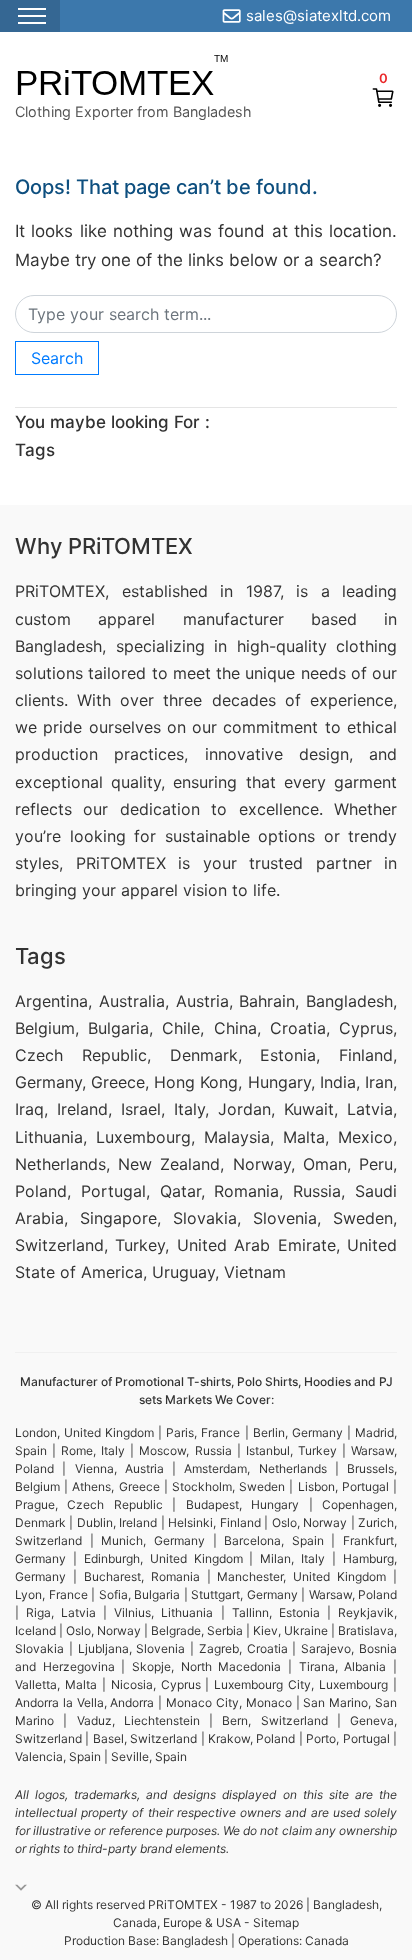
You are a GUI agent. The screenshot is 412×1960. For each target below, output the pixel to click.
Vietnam (255, 1272)
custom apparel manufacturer (149, 619)
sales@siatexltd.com (318, 15)
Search (57, 358)
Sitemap (276, 1922)
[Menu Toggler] (30, 16)
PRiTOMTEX (114, 82)
